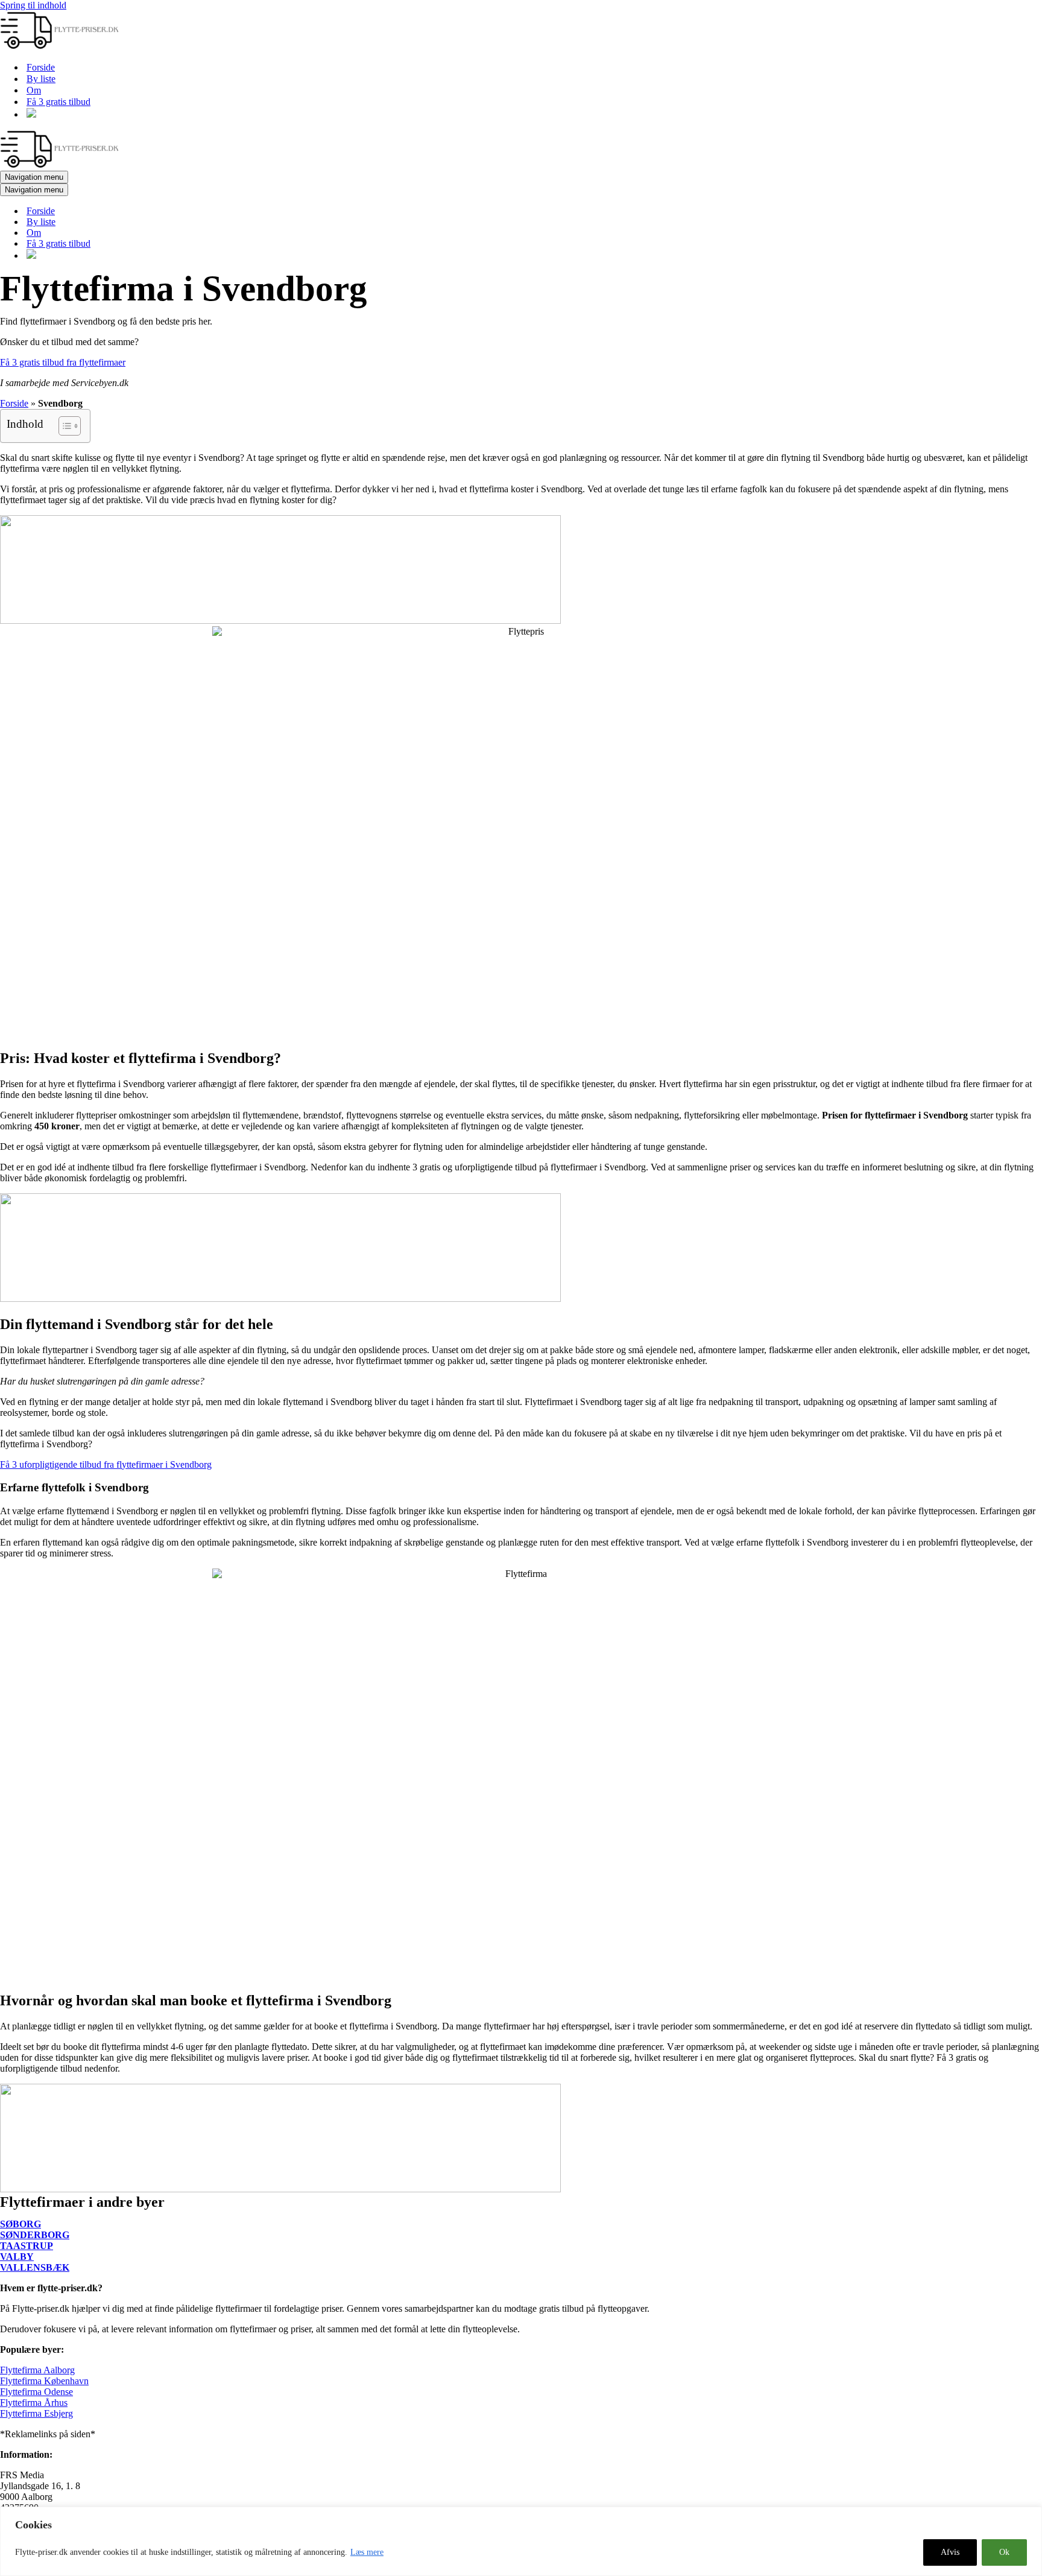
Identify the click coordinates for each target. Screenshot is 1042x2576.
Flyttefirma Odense (36, 2392)
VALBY (17, 2257)
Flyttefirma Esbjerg (36, 2413)
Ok (1004, 2552)
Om (34, 90)
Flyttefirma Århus (34, 2403)
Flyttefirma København (44, 2381)
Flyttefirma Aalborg (37, 2370)
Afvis (950, 2552)
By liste (41, 79)
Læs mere (367, 2552)
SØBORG (21, 2224)
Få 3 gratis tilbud (58, 102)
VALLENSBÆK (35, 2267)
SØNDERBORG (35, 2235)
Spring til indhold (33, 5)
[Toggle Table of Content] (64, 426)
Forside (41, 67)
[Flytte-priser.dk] (60, 46)
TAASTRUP (27, 2246)
